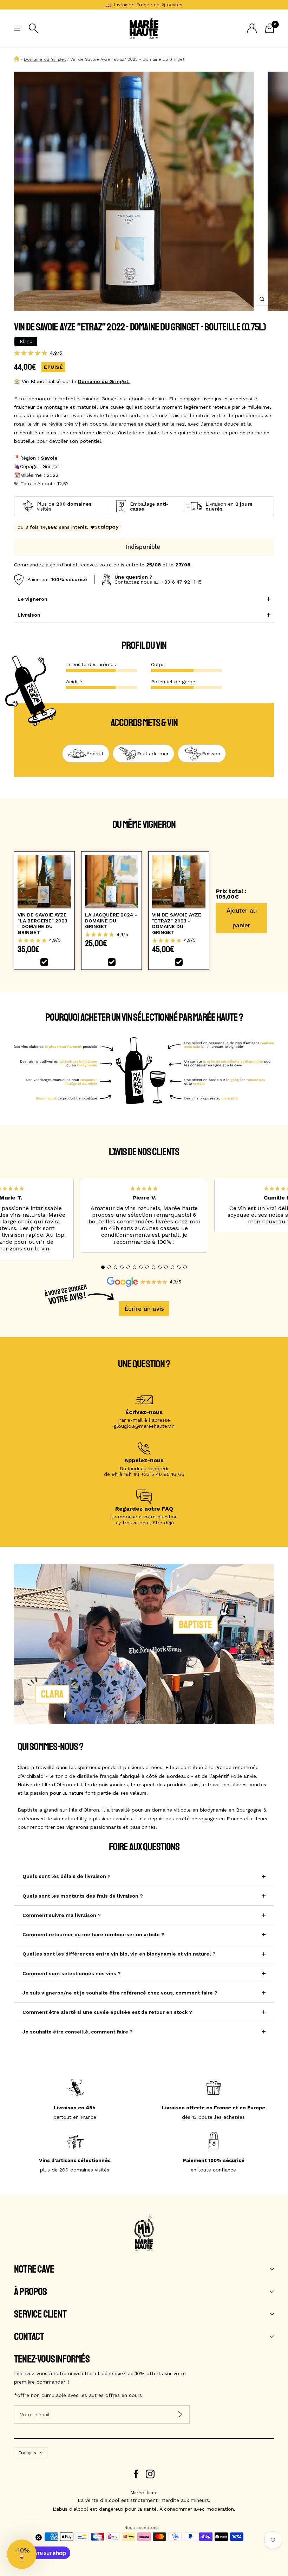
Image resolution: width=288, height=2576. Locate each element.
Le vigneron (32, 599)
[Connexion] (252, 28)
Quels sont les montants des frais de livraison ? (83, 1896)
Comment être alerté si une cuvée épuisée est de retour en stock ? (107, 2012)
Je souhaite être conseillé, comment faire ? (78, 2032)
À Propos (31, 2292)
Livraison (29, 615)
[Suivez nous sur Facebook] (136, 2474)
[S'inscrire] (180, 2414)
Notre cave (34, 2269)
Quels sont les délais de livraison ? (67, 1876)
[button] (103, 1267)
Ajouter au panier (242, 918)
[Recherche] (34, 28)
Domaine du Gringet (45, 59)
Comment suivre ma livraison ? (62, 1915)
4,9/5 (56, 353)
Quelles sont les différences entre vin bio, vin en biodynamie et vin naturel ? (119, 1954)
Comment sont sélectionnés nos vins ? (72, 1973)
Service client (40, 2314)
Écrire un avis (144, 1309)
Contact (29, 2337)
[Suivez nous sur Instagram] (150, 2474)
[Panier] (270, 28)
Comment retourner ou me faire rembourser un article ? (93, 1934)
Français (27, 2453)
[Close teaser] (39, 2537)
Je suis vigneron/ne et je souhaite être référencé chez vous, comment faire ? (120, 1993)
